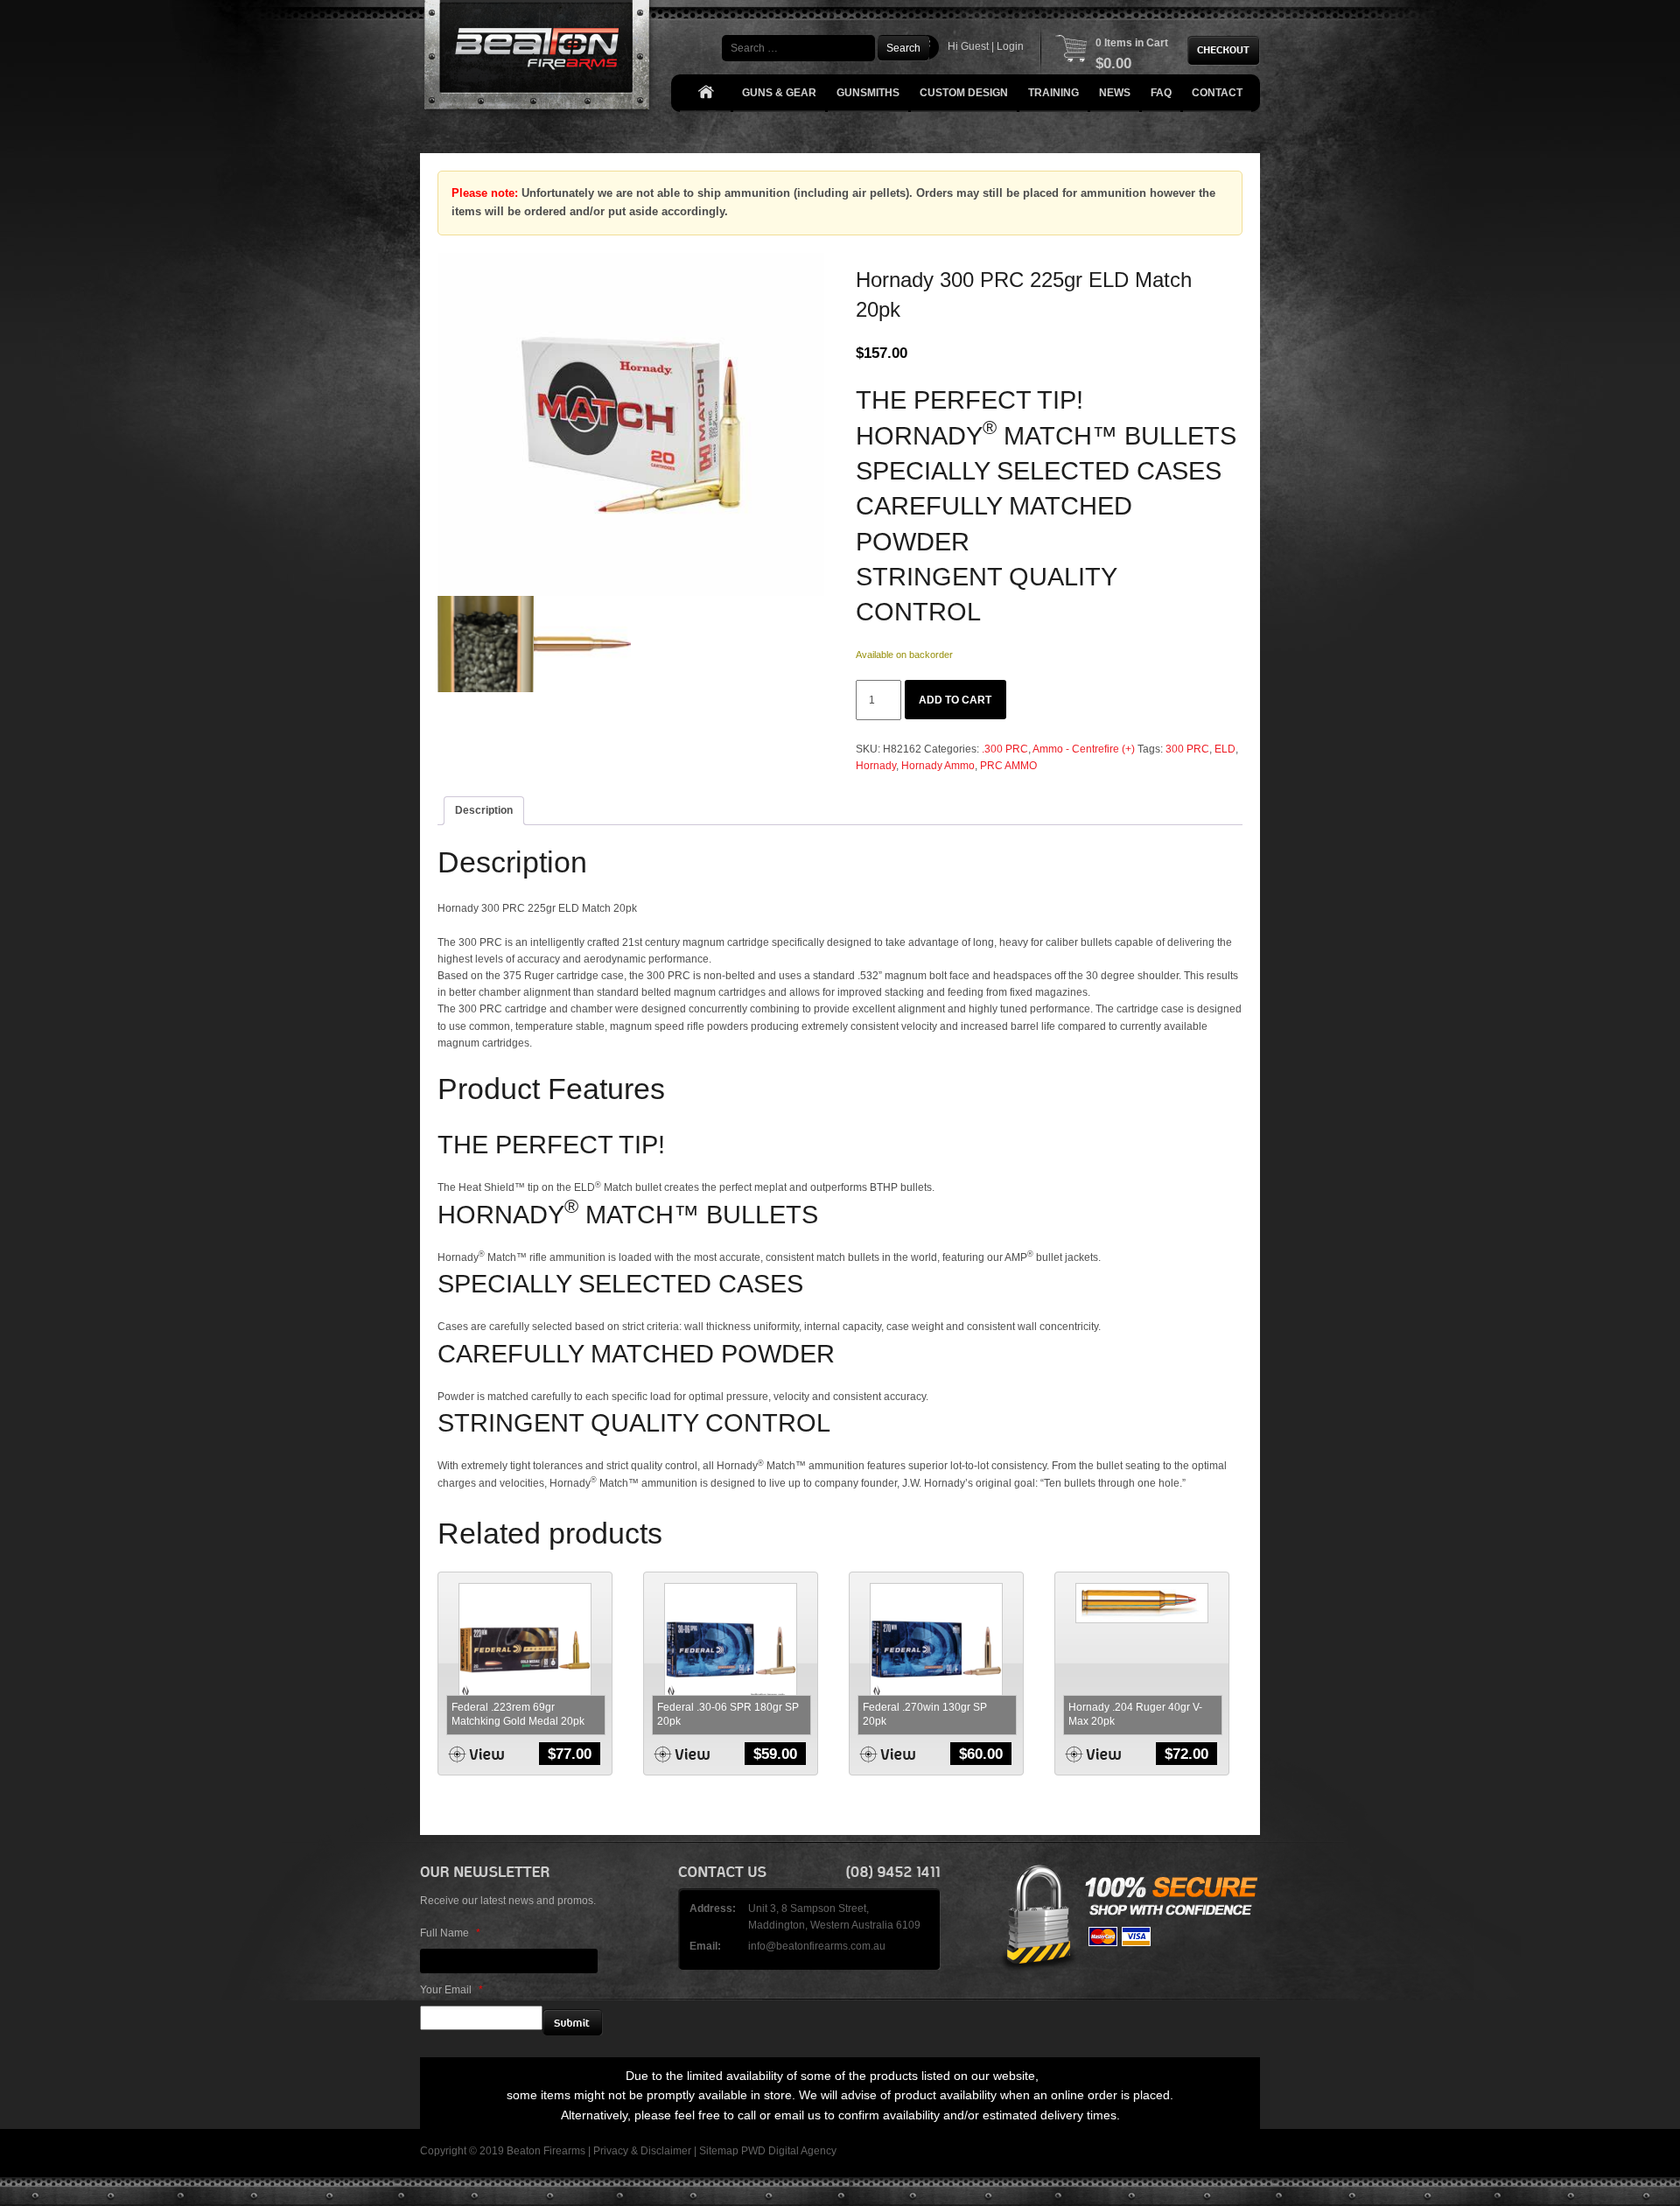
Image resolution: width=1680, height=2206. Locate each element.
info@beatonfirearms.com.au (817, 1946)
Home (705, 93)
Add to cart (955, 700)
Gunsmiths (868, 93)
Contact (1217, 93)
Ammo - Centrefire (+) (1084, 749)
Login (1010, 46)
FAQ (1161, 93)
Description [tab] (484, 810)
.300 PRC (1005, 749)
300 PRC (1187, 749)
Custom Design (964, 93)
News (1115, 93)
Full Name (450, 1933)
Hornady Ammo (938, 766)
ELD (1225, 749)
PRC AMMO (1008, 766)
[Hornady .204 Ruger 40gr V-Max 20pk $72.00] (1142, 1603)
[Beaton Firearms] (539, 59)
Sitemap (719, 2151)
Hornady (876, 766)
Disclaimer (666, 2151)
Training (1053, 93)
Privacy (611, 2151)
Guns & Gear (779, 93)
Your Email (451, 1990)
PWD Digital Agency (789, 2151)
